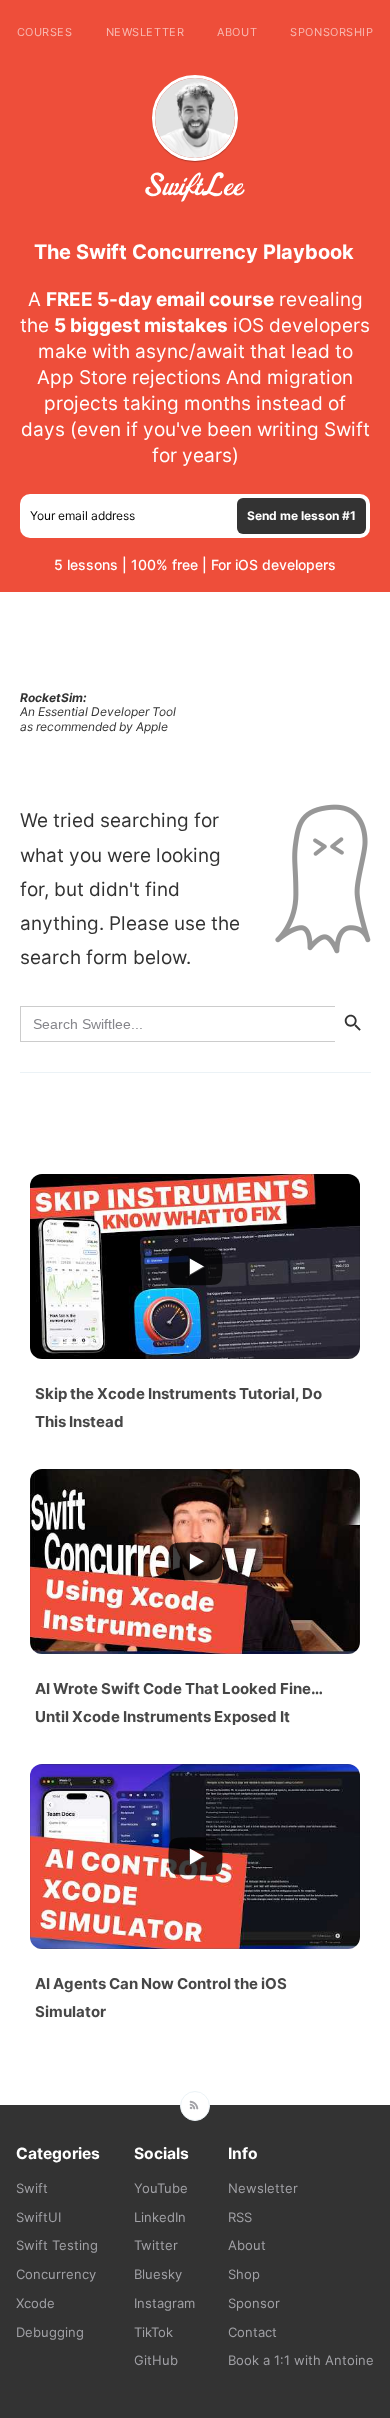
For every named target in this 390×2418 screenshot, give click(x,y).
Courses (45, 32)
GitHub (156, 2360)
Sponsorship (331, 32)
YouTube (161, 2188)
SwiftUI (38, 2217)
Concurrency (56, 2274)
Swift (32, 2188)
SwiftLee (195, 187)
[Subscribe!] (195, 2106)
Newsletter (145, 32)
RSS (240, 2217)
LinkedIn (160, 2217)
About (237, 32)
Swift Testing (57, 2245)
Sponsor (254, 2303)
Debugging (50, 2332)
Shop (244, 2274)
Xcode (35, 2303)
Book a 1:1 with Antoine (301, 2360)
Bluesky (158, 2274)
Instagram (164, 2303)
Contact (252, 2332)
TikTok (153, 2332)
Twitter (156, 2245)
